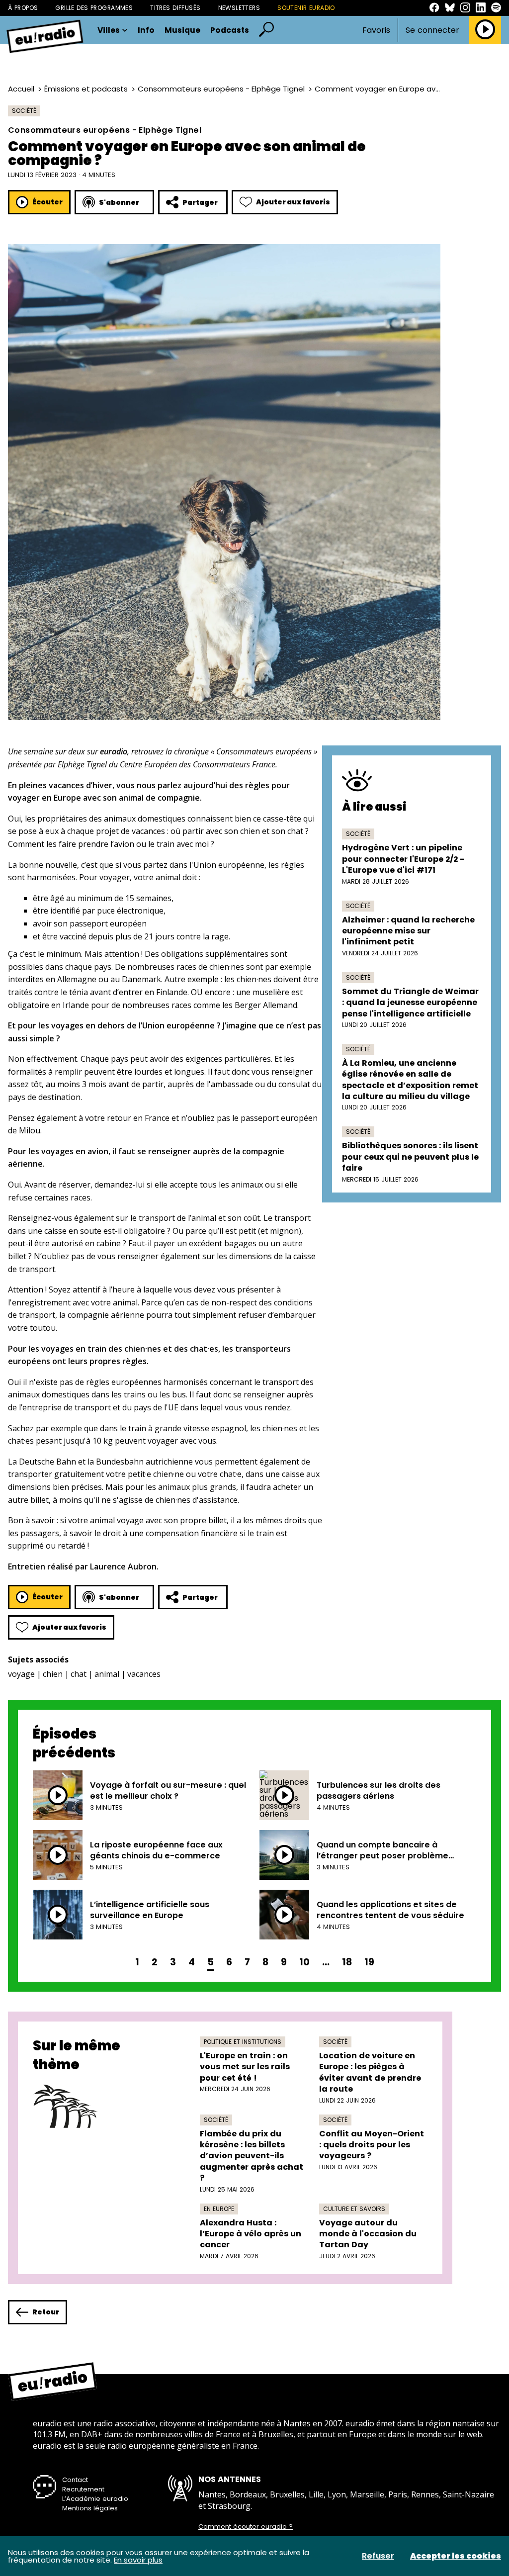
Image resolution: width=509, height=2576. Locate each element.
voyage (21, 1674)
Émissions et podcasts (86, 89)
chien (53, 1674)
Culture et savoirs (354, 2209)
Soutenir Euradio (306, 8)
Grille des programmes (94, 8)
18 (347, 1962)
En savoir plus (138, 2560)
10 (304, 1962)
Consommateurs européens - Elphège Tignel (221, 89)
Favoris (376, 30)
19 (369, 1962)
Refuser (378, 2556)
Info (146, 30)
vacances (144, 1674)
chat (79, 1674)
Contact (75, 2480)
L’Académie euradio (95, 2499)
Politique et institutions (243, 2042)
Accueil (21, 89)
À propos (23, 8)
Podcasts (230, 30)
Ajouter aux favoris (293, 202)
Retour (46, 2312)
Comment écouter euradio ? (246, 2527)
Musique (182, 30)
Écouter (47, 202)
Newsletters (239, 8)
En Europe (219, 2209)
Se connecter (432, 30)
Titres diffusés (175, 8)
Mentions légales (90, 2508)
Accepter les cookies (456, 2556)
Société (24, 111)
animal (107, 1674)
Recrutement (83, 2489)
